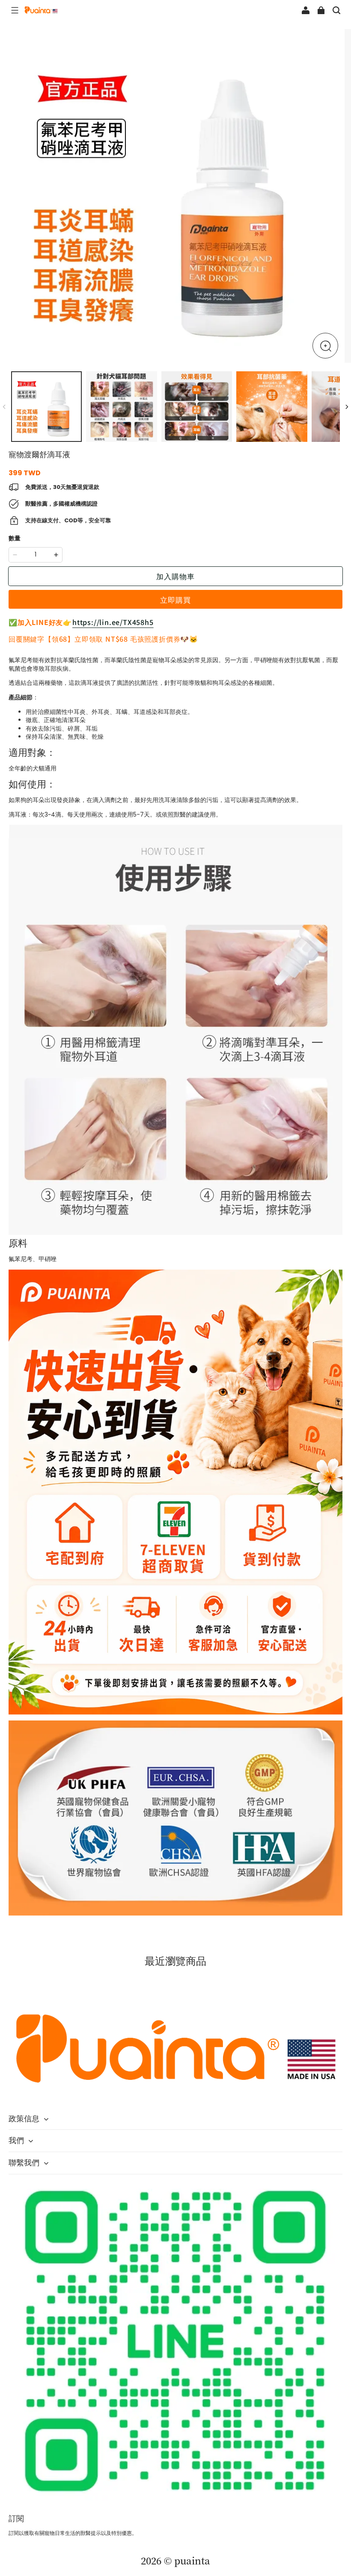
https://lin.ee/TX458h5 (113, 622)
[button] (15, 10)
